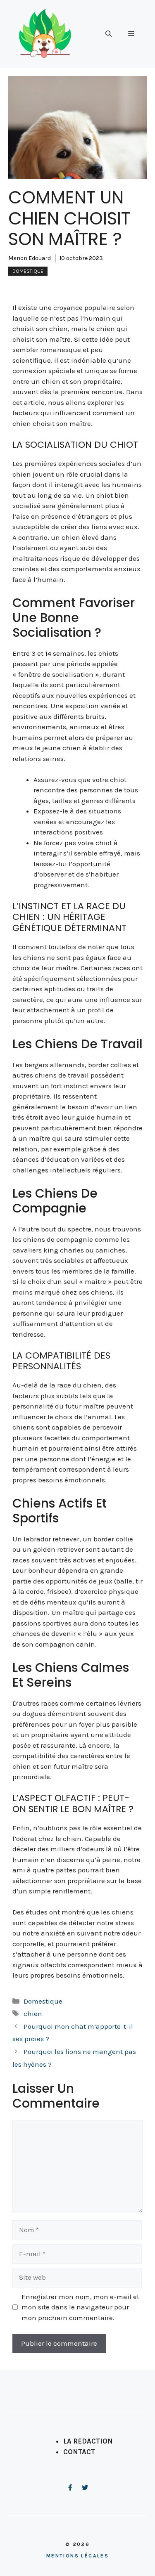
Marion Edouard (30, 258)
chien (33, 2014)
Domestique (28, 271)
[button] (108, 34)
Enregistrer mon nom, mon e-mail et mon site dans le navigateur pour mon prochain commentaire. (80, 2307)
